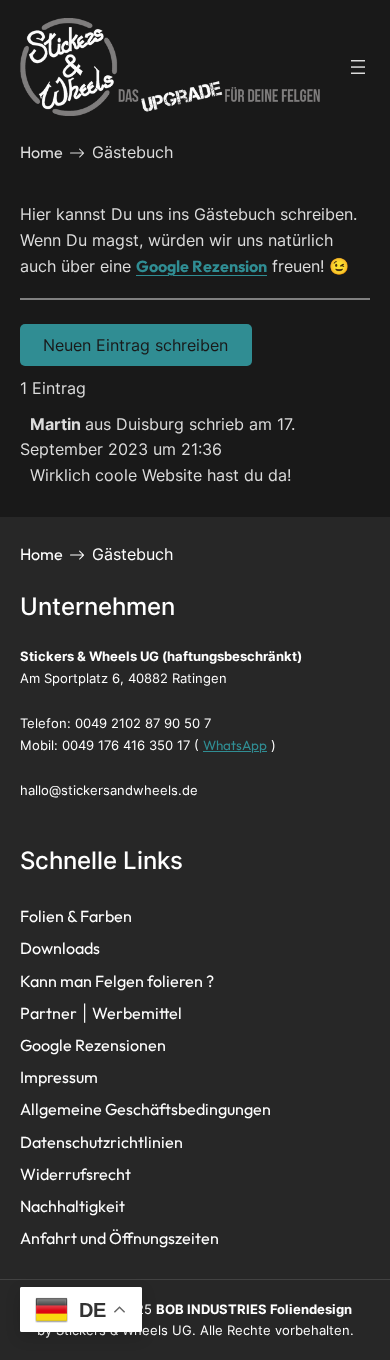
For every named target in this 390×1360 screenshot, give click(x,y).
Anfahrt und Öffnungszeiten (119, 1238)
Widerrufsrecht (75, 1174)
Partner (48, 1013)
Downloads (60, 948)
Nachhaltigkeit (72, 1206)
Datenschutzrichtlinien (101, 1142)
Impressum (59, 1077)
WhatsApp (235, 745)
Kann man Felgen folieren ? (117, 981)
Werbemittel (137, 1013)
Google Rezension (201, 266)
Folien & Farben (76, 916)
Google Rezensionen (93, 1045)
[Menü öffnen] (358, 67)
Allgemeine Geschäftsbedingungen (145, 1109)
